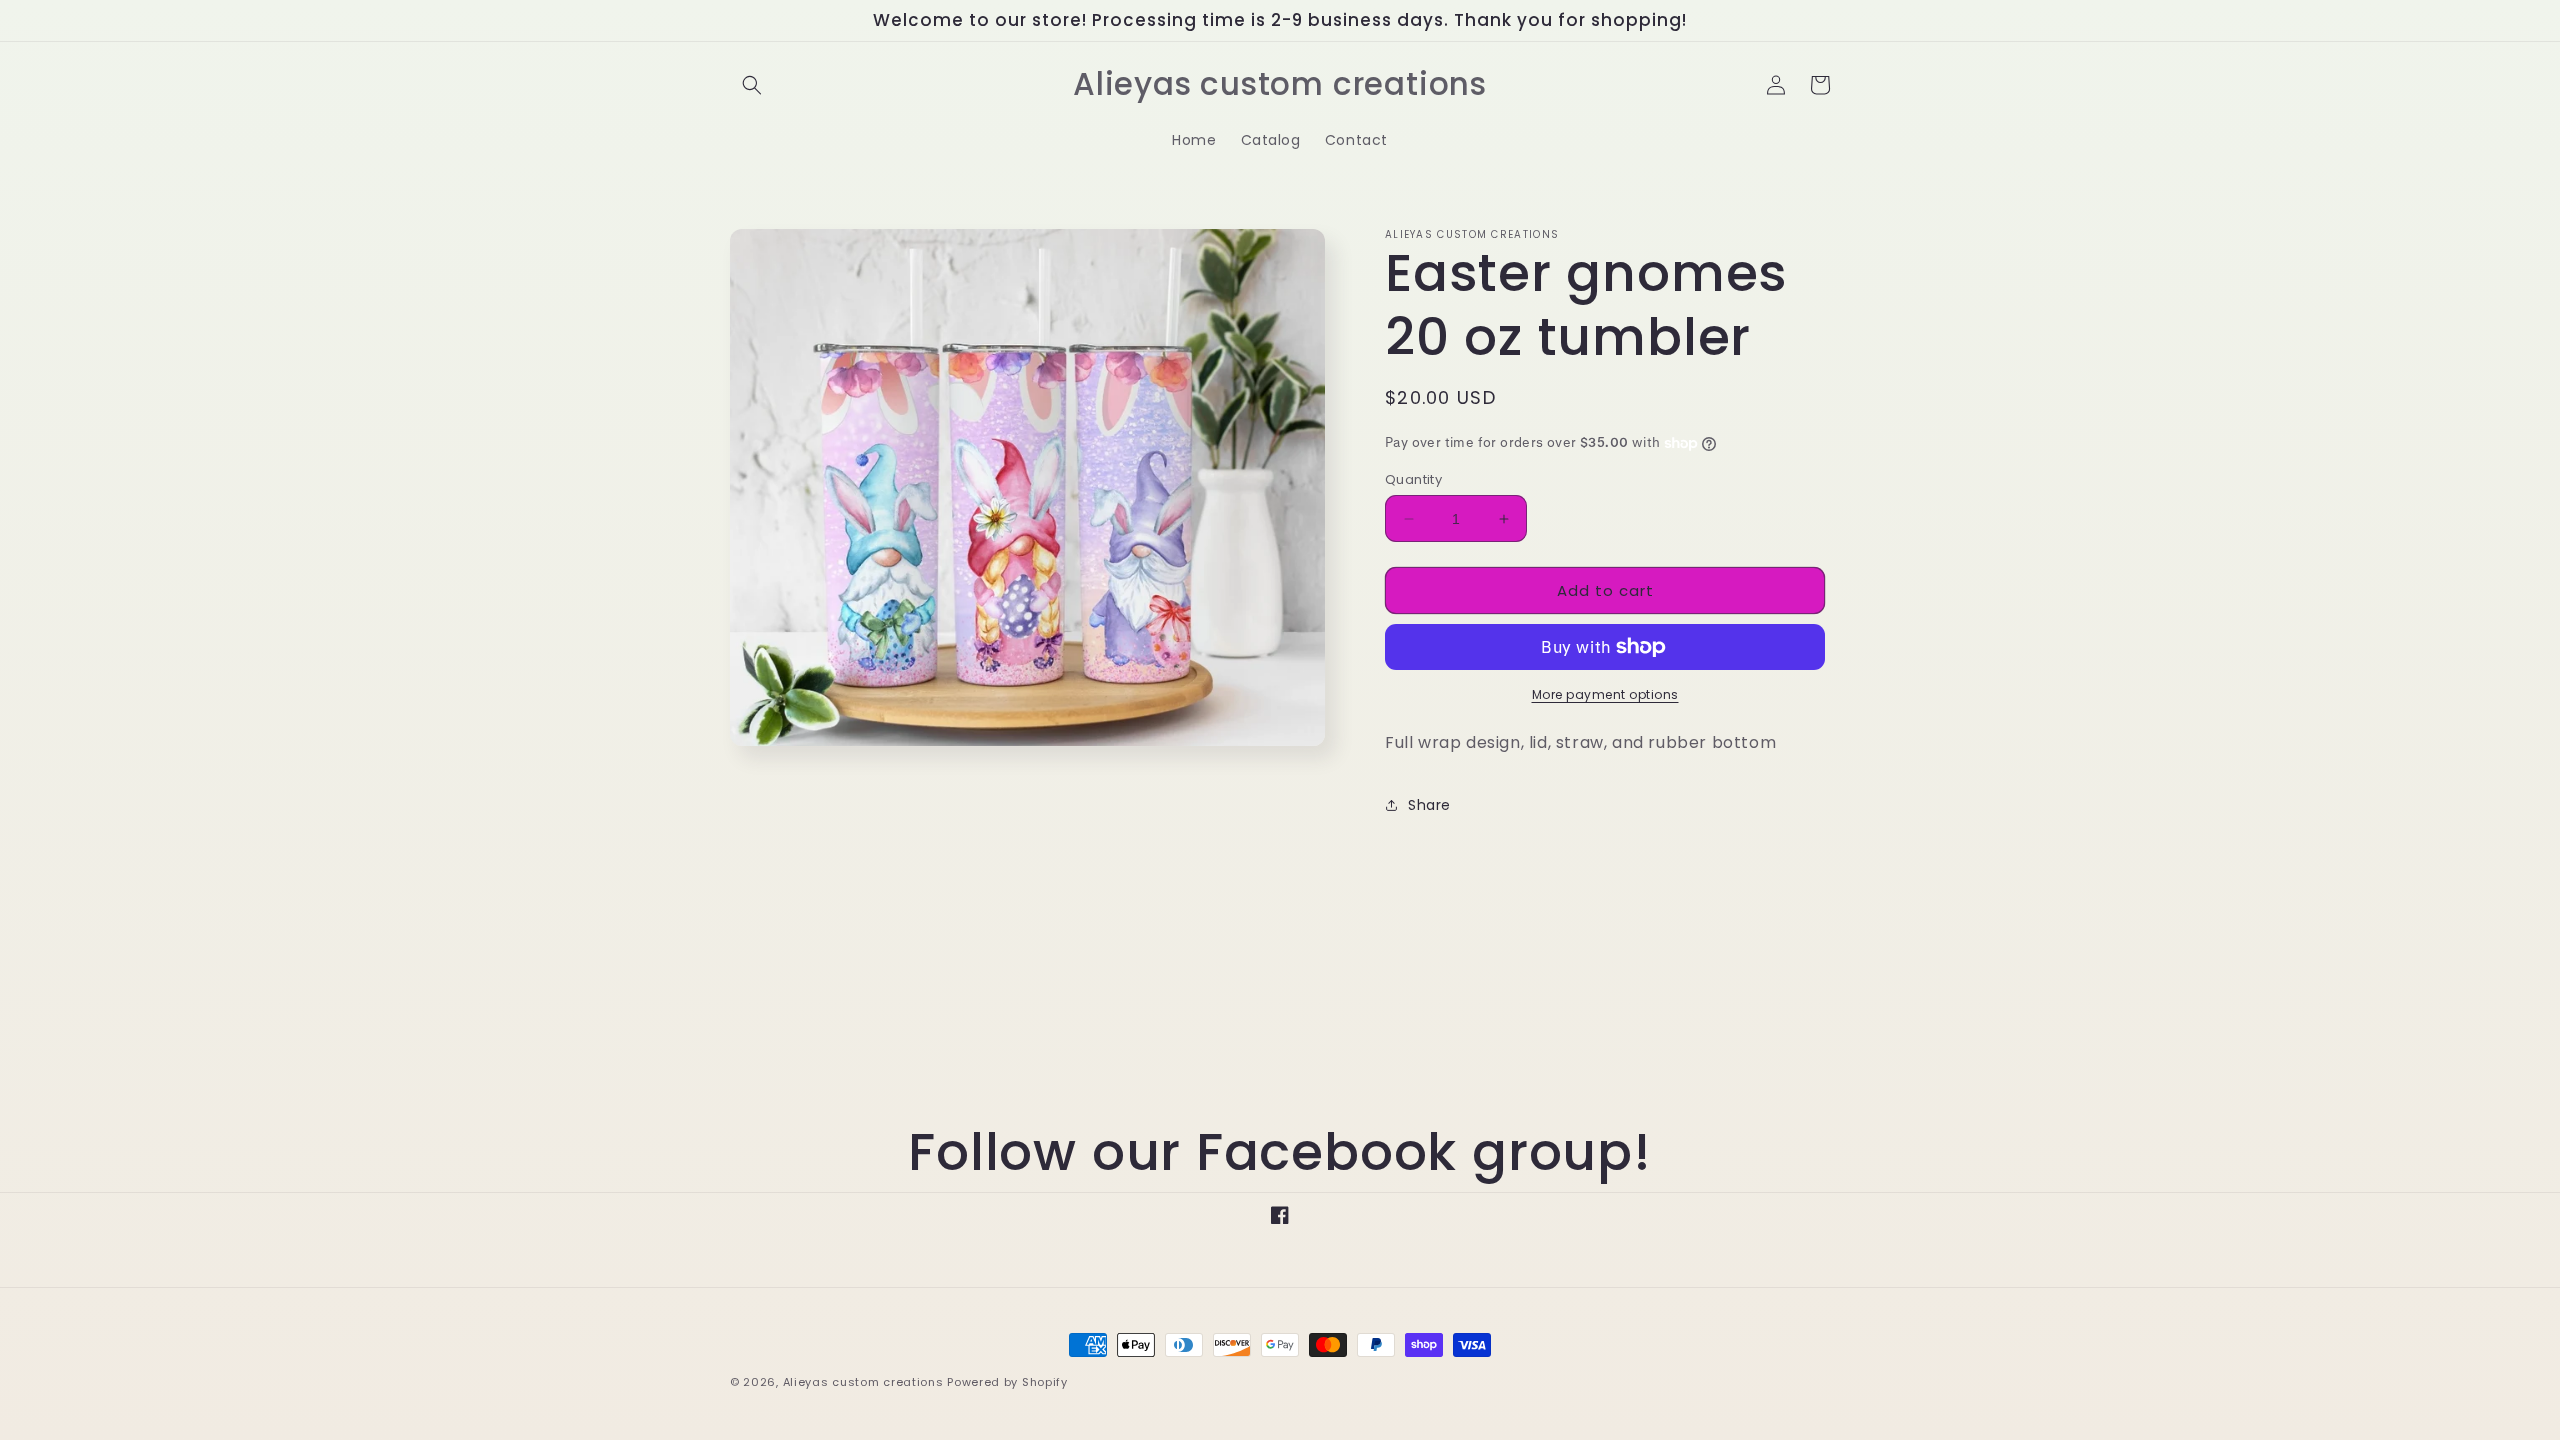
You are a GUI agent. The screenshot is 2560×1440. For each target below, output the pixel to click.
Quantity (1413, 479)
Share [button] (1429, 805)
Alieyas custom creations (863, 1382)
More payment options (1605, 694)
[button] (752, 85)
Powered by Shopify (1007, 1382)
